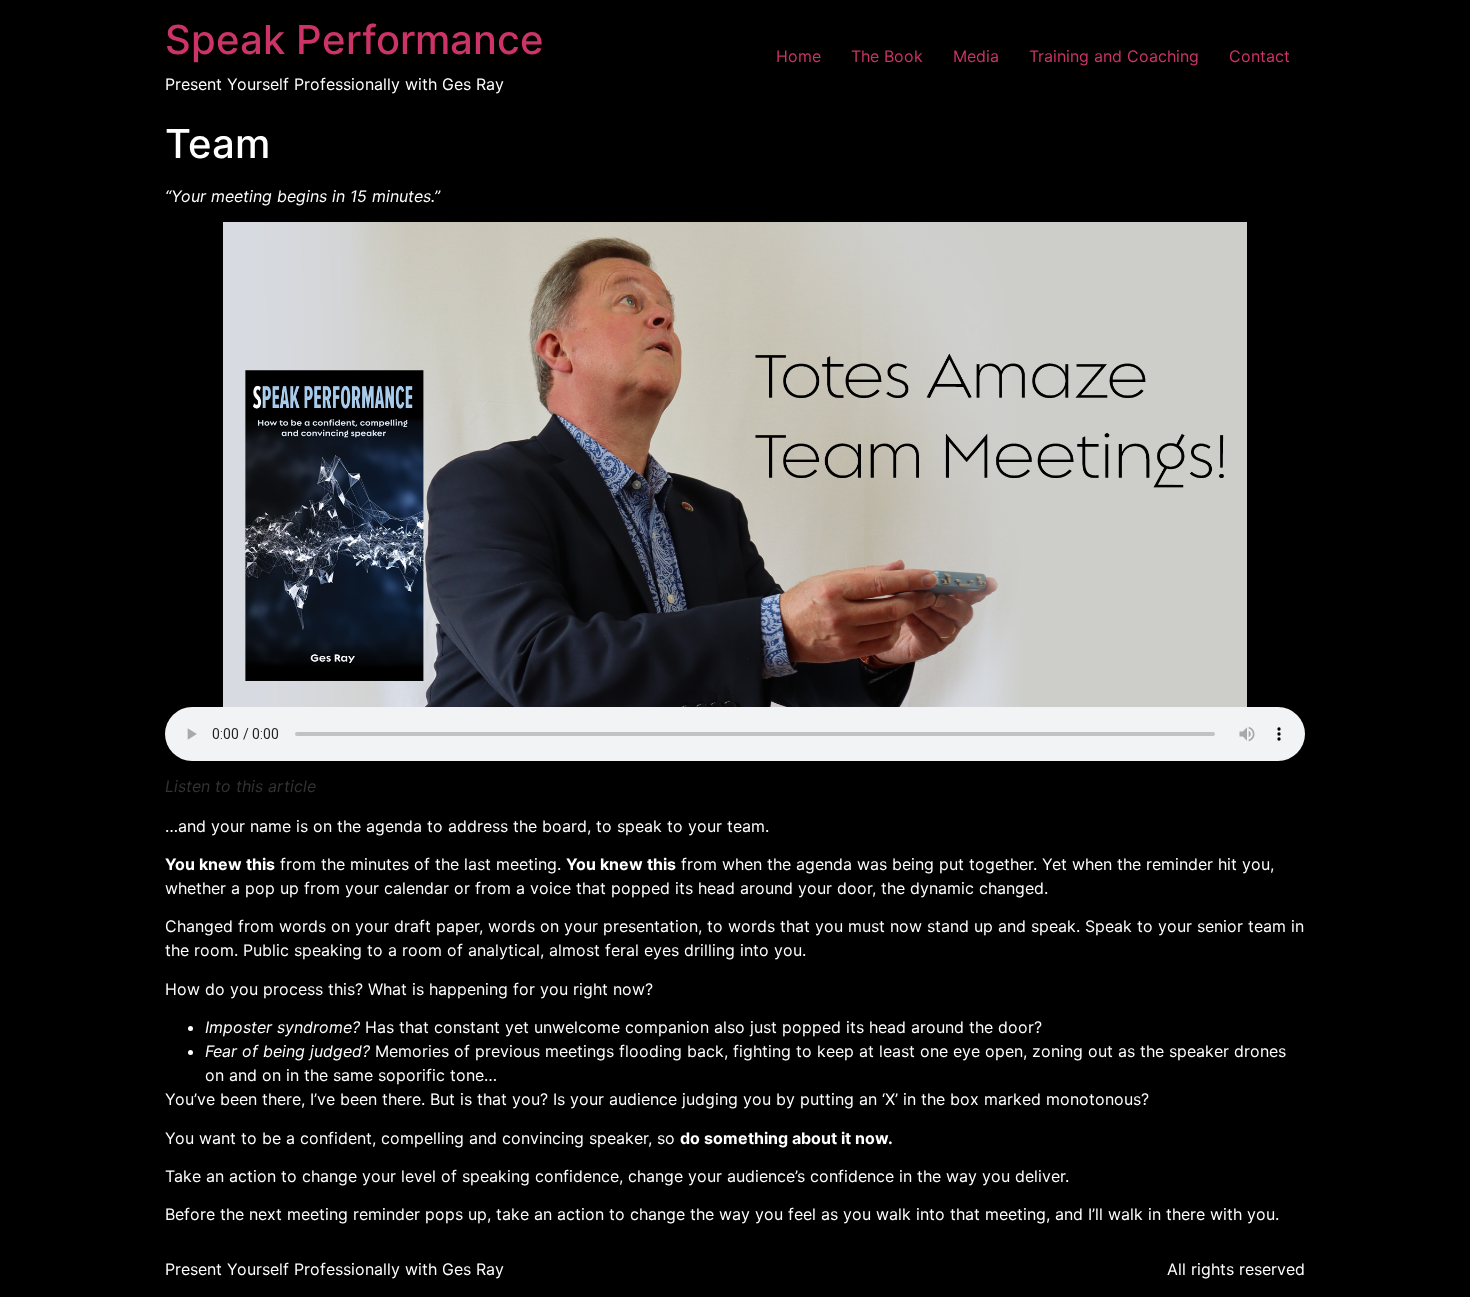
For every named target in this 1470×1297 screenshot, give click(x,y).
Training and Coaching (1114, 56)
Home (798, 56)
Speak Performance (354, 39)
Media (976, 56)
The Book (887, 56)
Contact (1259, 56)
